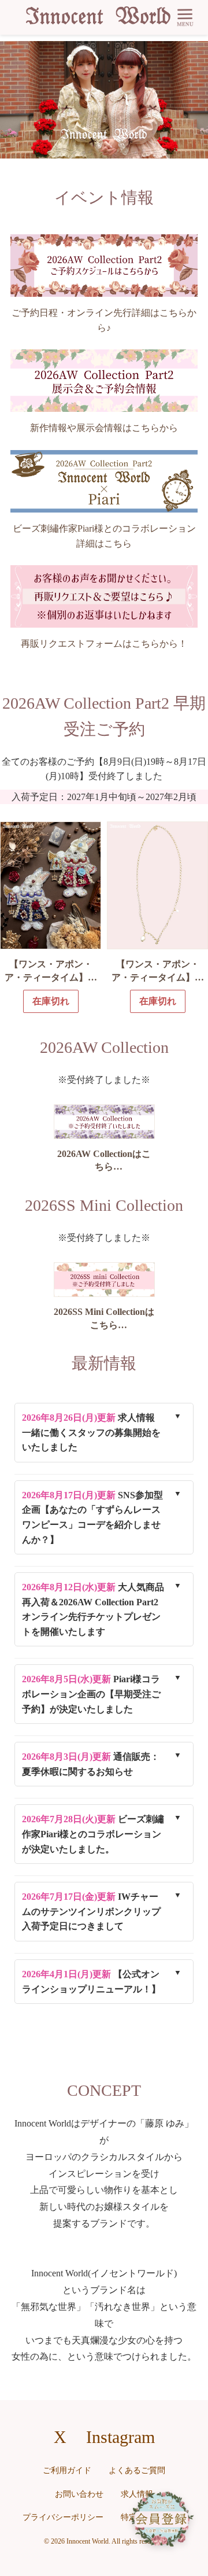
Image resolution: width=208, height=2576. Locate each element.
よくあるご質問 (137, 2470)
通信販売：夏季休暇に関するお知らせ (91, 1764)
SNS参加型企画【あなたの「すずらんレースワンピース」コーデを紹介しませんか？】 (92, 1517)
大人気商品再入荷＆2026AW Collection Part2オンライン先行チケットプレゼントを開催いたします (93, 1609)
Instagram (120, 2437)
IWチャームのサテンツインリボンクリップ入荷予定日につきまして (91, 1911)
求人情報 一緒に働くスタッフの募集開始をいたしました (93, 1432)
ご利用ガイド (67, 2470)
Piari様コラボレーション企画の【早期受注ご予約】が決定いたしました (91, 1694)
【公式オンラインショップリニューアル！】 (91, 1982)
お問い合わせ (79, 2494)
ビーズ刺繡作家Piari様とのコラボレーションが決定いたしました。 (93, 1834)
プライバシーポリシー (63, 2517)
